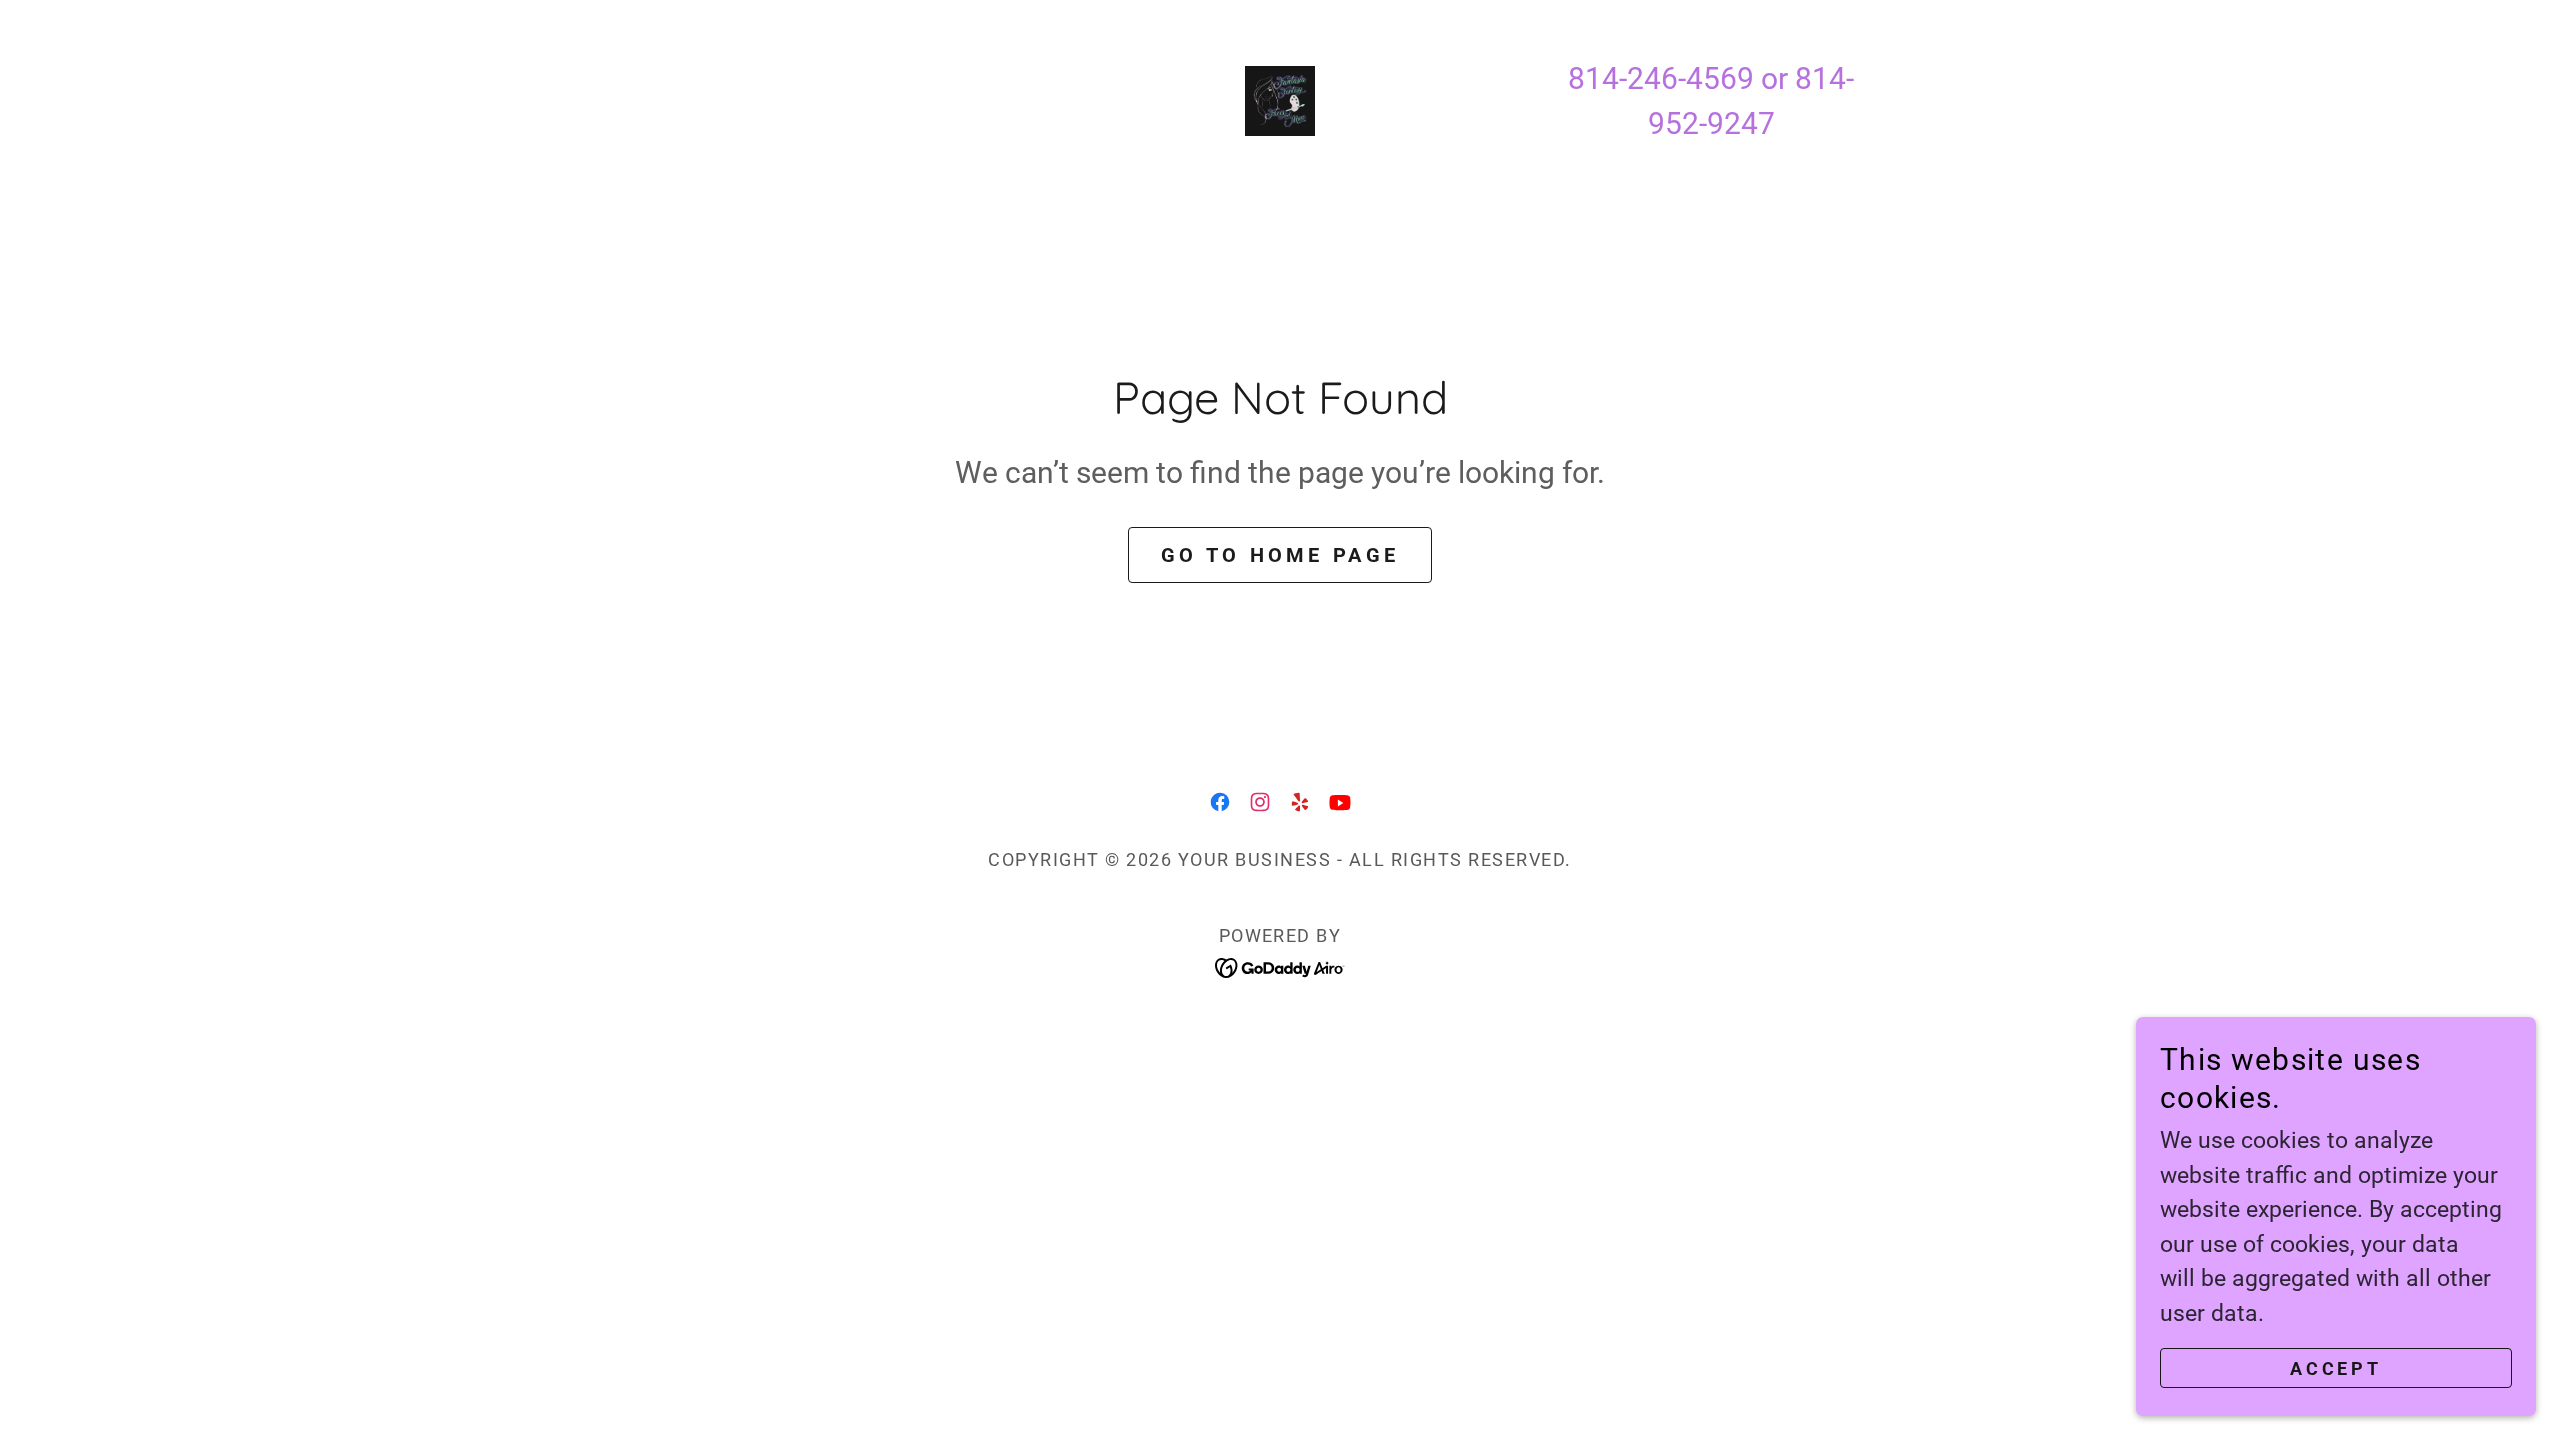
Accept (2336, 1368)
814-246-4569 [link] (1661, 78)
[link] (1280, 99)
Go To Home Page (1280, 555)
